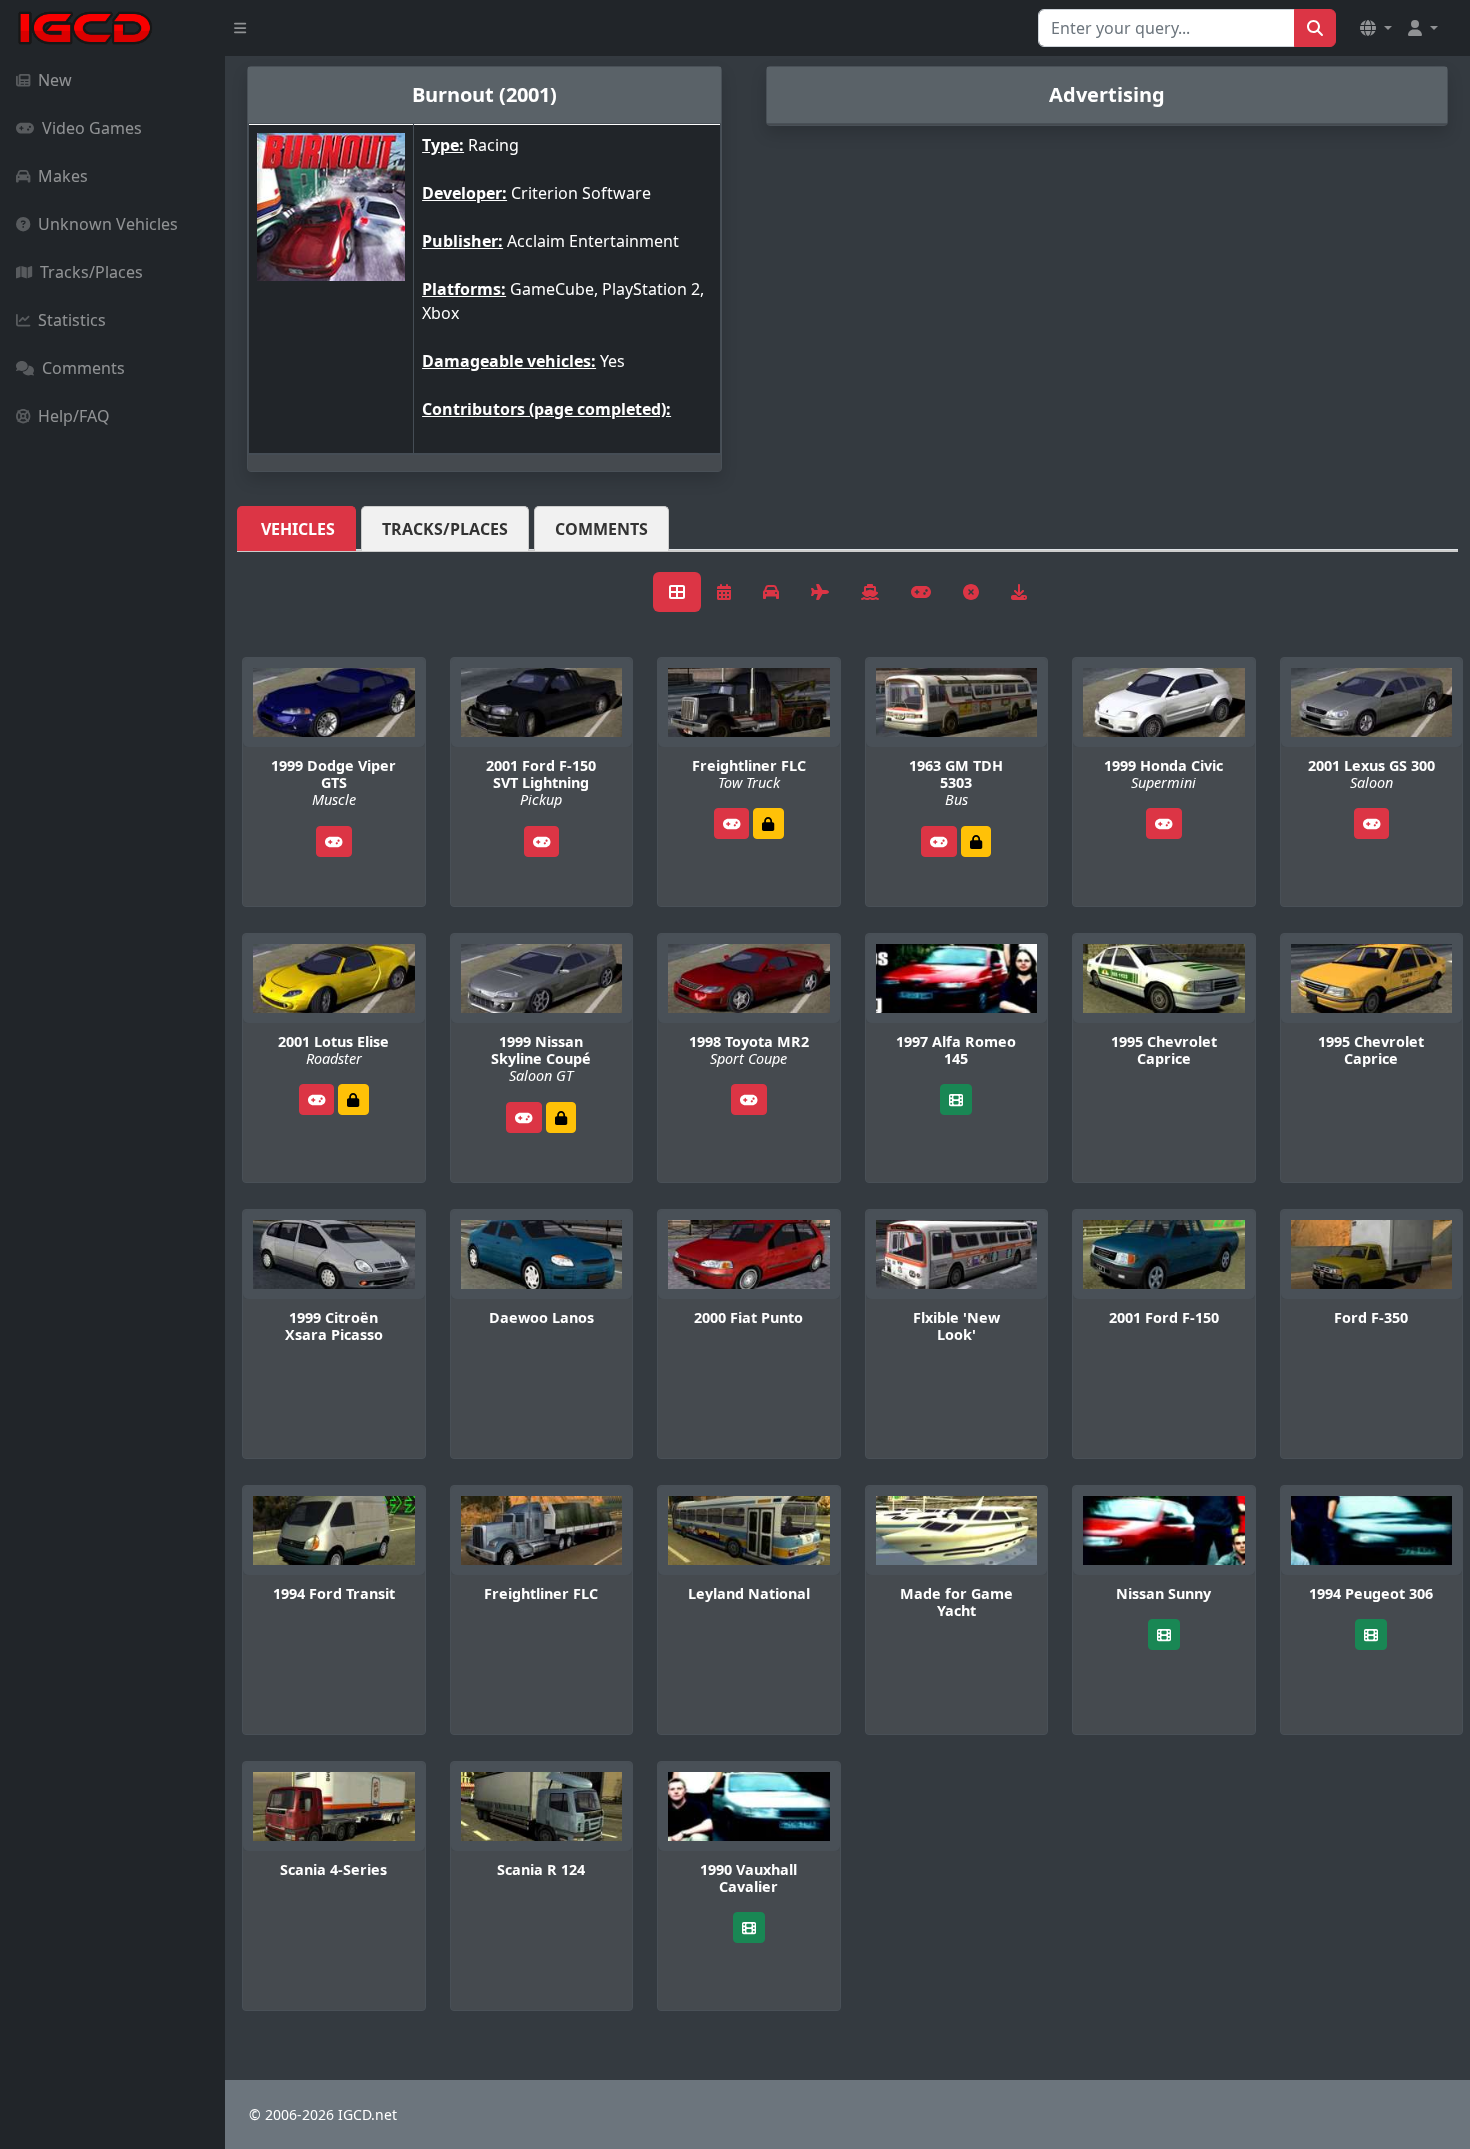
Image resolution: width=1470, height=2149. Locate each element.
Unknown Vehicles (108, 224)
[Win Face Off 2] (768, 823)
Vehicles (298, 529)
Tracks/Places (91, 272)
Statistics (72, 320)
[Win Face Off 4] (976, 841)
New (55, 80)
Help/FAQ (74, 416)
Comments (83, 368)
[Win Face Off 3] (561, 1117)
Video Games (92, 128)
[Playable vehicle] (334, 841)
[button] (1376, 28)
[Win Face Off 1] (353, 1099)
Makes (63, 176)
